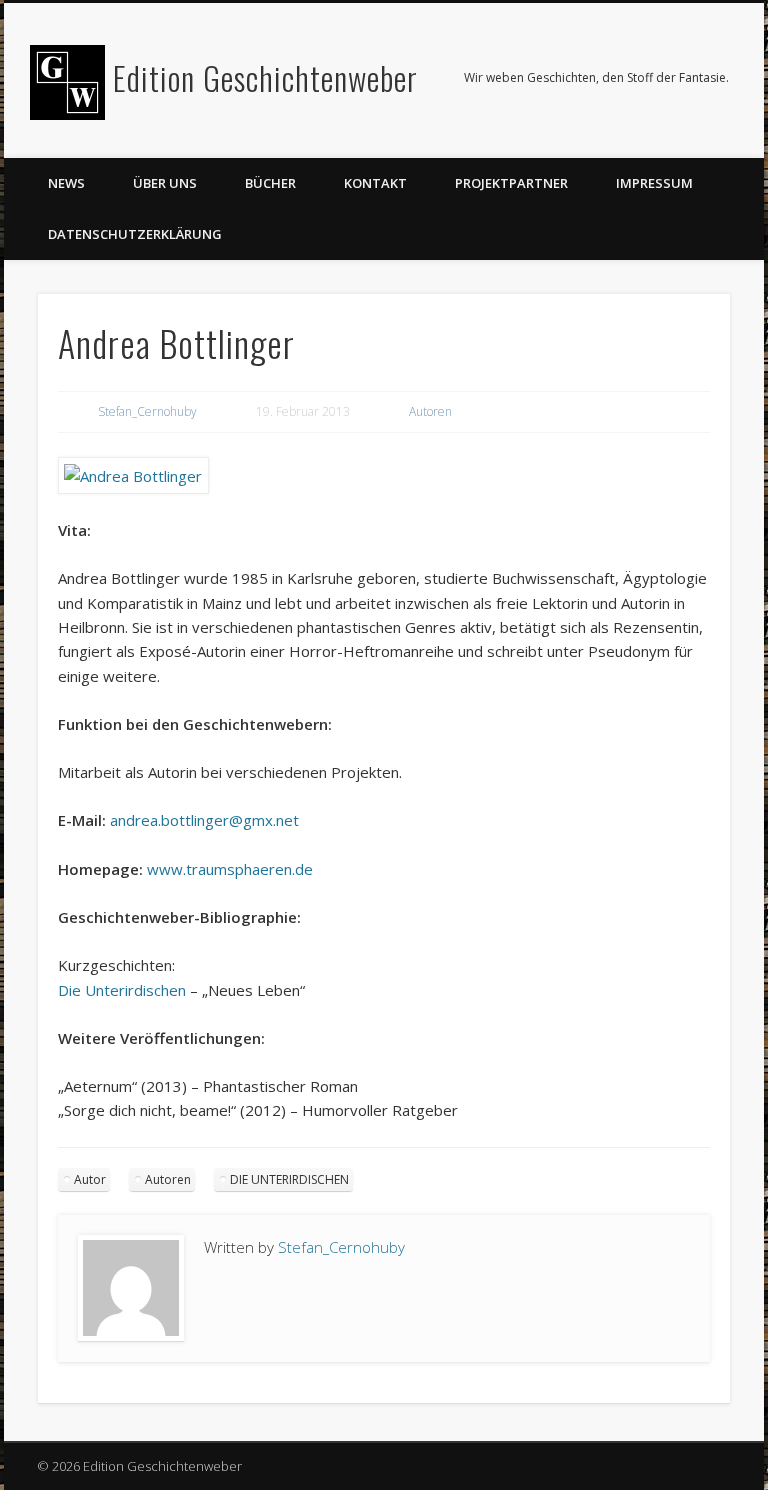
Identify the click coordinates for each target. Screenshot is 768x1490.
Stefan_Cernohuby (147, 411)
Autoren (430, 411)
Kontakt (375, 183)
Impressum (654, 183)
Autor (90, 1179)
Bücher (270, 183)
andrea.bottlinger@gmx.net (204, 820)
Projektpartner (511, 183)
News (66, 183)
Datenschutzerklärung (135, 234)
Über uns (165, 183)
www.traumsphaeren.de (230, 869)
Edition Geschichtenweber (265, 77)
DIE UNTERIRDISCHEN (289, 1179)
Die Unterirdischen (122, 990)
